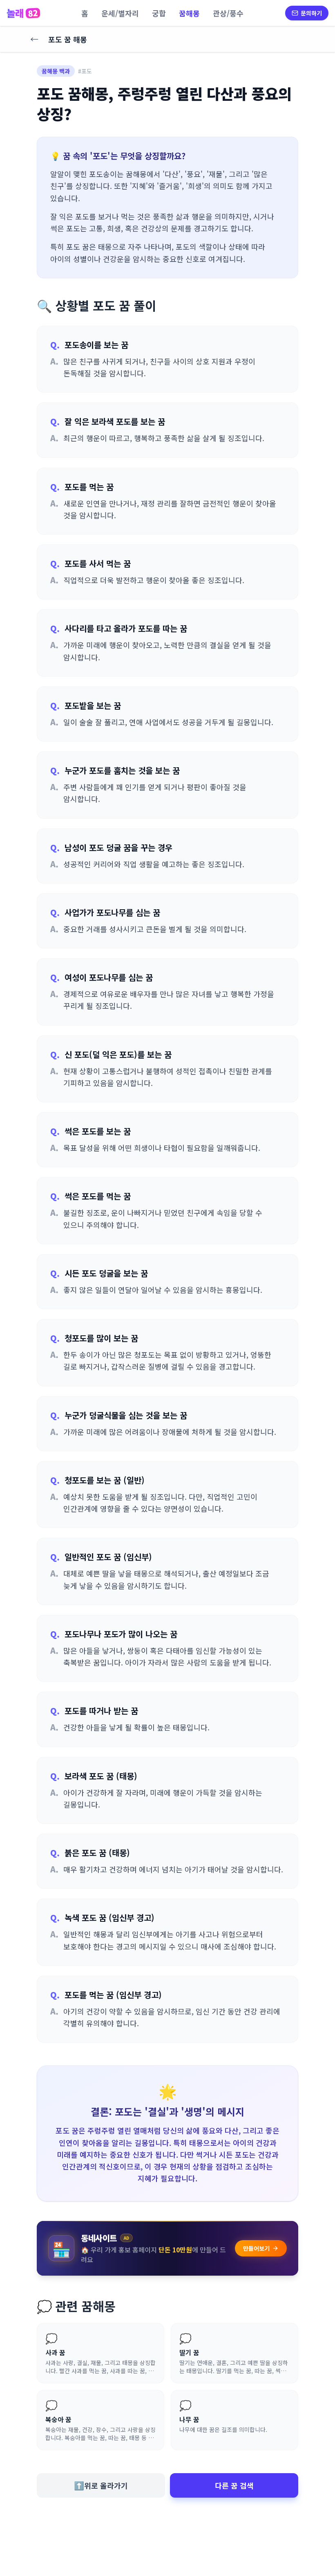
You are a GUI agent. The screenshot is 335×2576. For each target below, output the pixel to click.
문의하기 (311, 13)
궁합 (159, 13)
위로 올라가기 (101, 2485)
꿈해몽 (189, 13)
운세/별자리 (120, 13)
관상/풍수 (228, 13)
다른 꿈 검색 (234, 2485)
